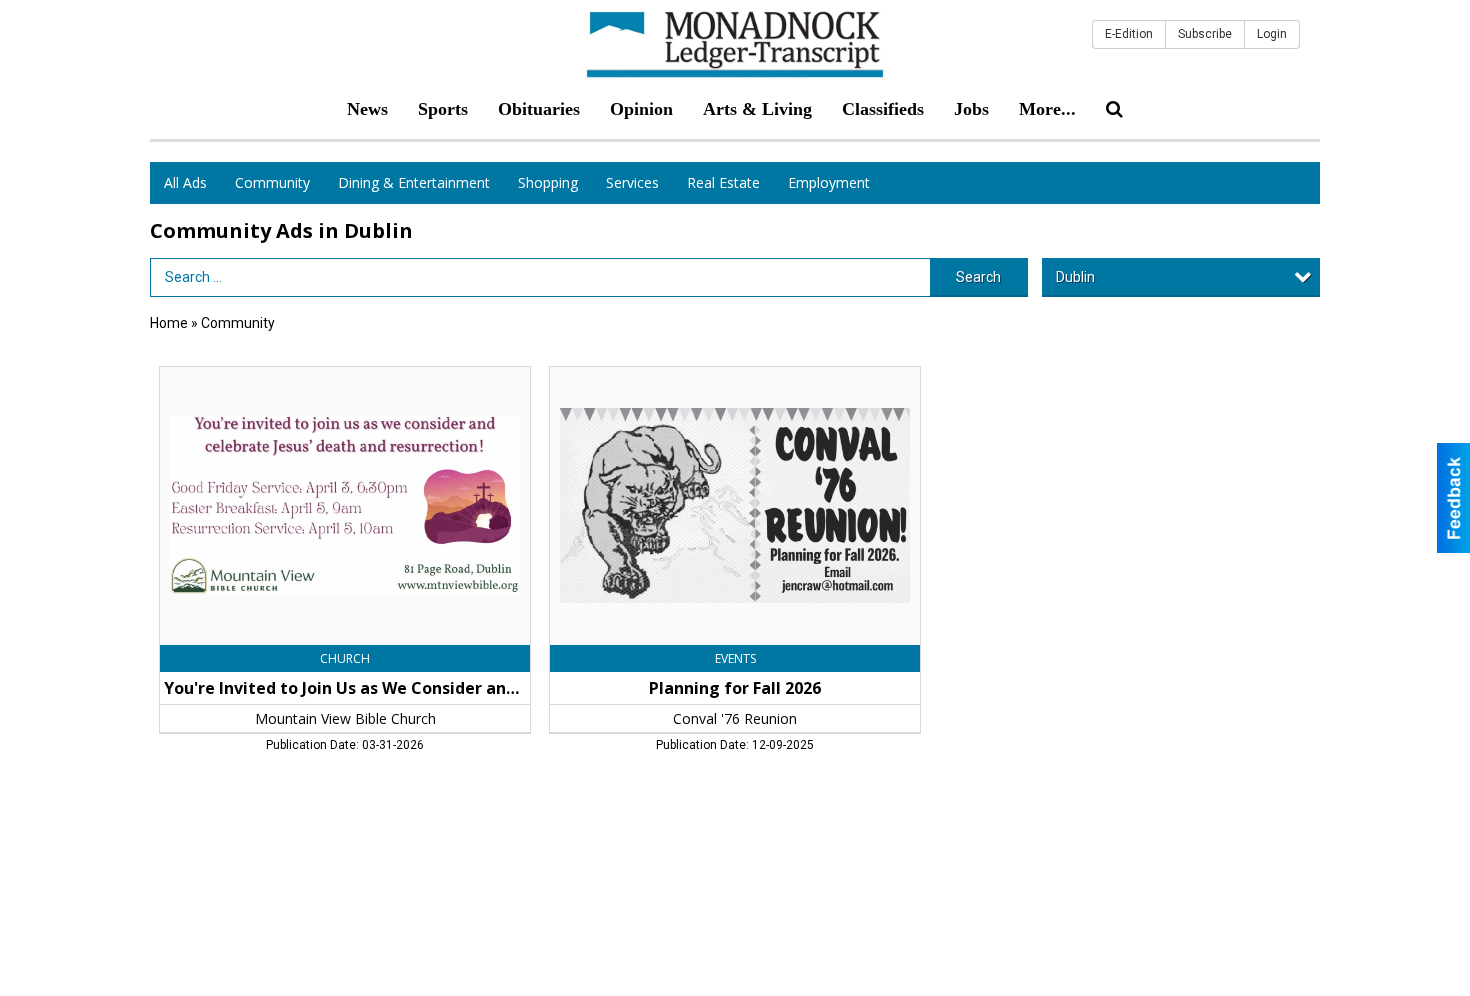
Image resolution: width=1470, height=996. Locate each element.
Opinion (641, 109)
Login (1272, 34)
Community (272, 182)
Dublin (1075, 277)
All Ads (185, 182)
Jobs (971, 109)
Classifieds (883, 109)
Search (978, 277)
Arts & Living (757, 109)
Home (169, 323)
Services (632, 182)
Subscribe (1205, 34)
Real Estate (723, 182)
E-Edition (1129, 34)
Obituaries (539, 109)
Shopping (548, 182)
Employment (829, 182)
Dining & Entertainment (414, 182)
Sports (443, 109)
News (367, 109)
